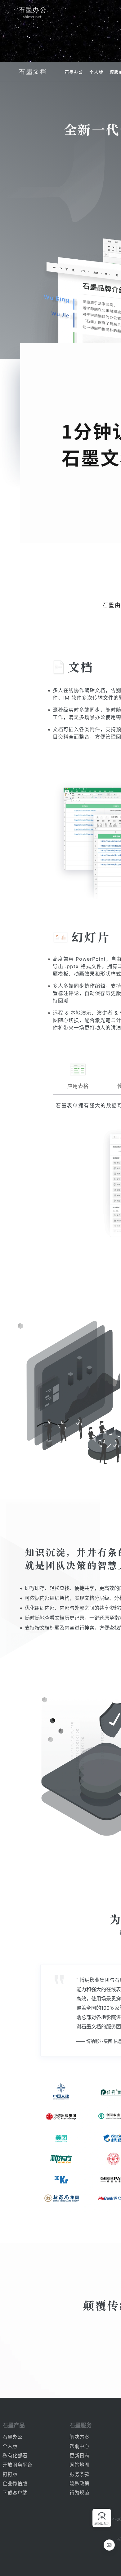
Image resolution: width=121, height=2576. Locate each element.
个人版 (96, 72)
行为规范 (79, 2493)
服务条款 (79, 2474)
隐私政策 (79, 2483)
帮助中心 (79, 2446)
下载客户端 (15, 2493)
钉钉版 (10, 2474)
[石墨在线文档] (32, 72)
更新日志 (79, 2455)
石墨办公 (74, 72)
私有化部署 (15, 2455)
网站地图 (79, 2465)
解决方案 (79, 2437)
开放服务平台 (17, 2465)
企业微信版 (15, 2483)
